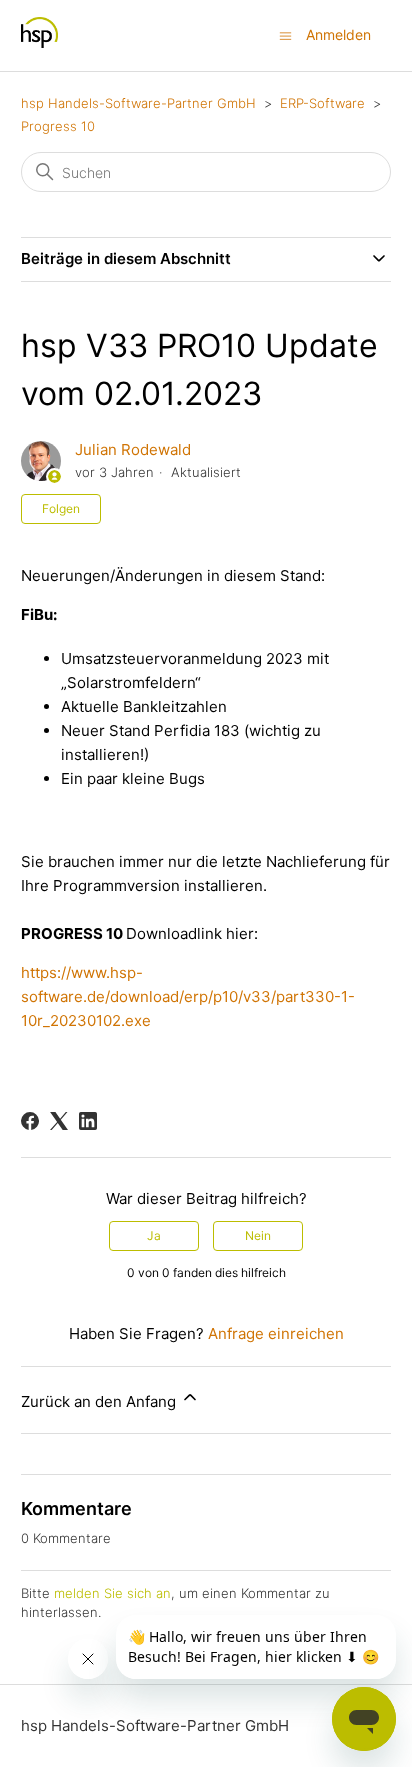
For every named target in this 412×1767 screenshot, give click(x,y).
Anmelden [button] (338, 34)
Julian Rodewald (133, 449)
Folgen (61, 508)
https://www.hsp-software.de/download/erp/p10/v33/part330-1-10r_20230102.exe (188, 996)
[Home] (39, 45)
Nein (258, 1235)
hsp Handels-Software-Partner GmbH (138, 103)
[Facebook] (30, 1121)
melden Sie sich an (112, 1593)
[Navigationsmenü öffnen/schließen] (285, 34)
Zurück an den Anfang (100, 1401)
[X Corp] (59, 1121)
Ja (154, 1235)
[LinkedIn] (88, 1121)
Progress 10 (58, 126)
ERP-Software (322, 103)
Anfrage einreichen (276, 1333)
